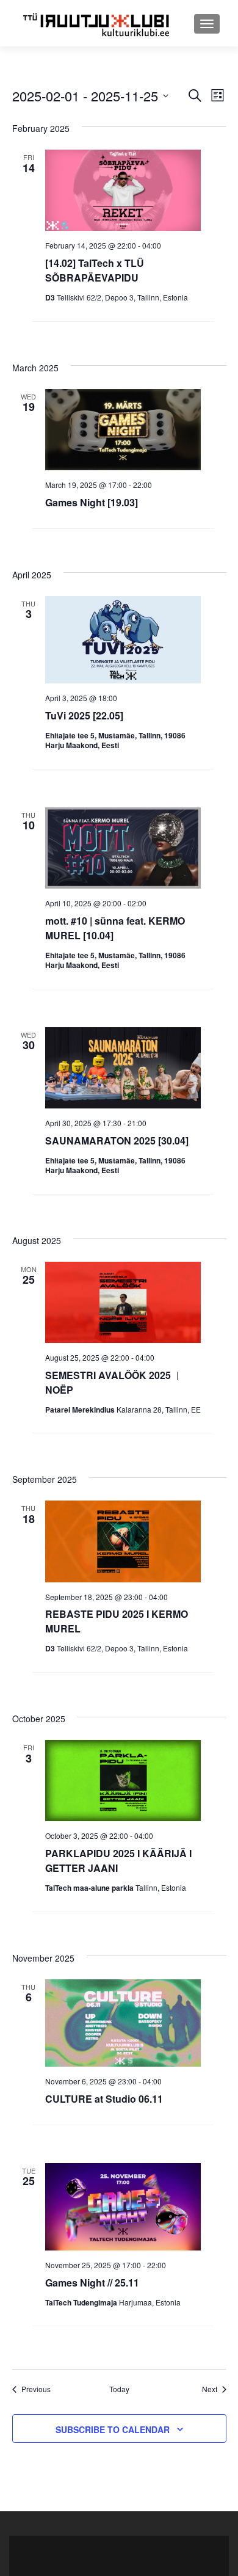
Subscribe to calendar (113, 2429)
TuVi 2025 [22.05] (84, 715)
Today (119, 2389)
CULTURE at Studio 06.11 (104, 2099)
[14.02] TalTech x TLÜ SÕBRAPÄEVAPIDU (95, 270)
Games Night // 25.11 (92, 2283)
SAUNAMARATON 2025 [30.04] (117, 1141)
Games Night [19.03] (92, 502)
